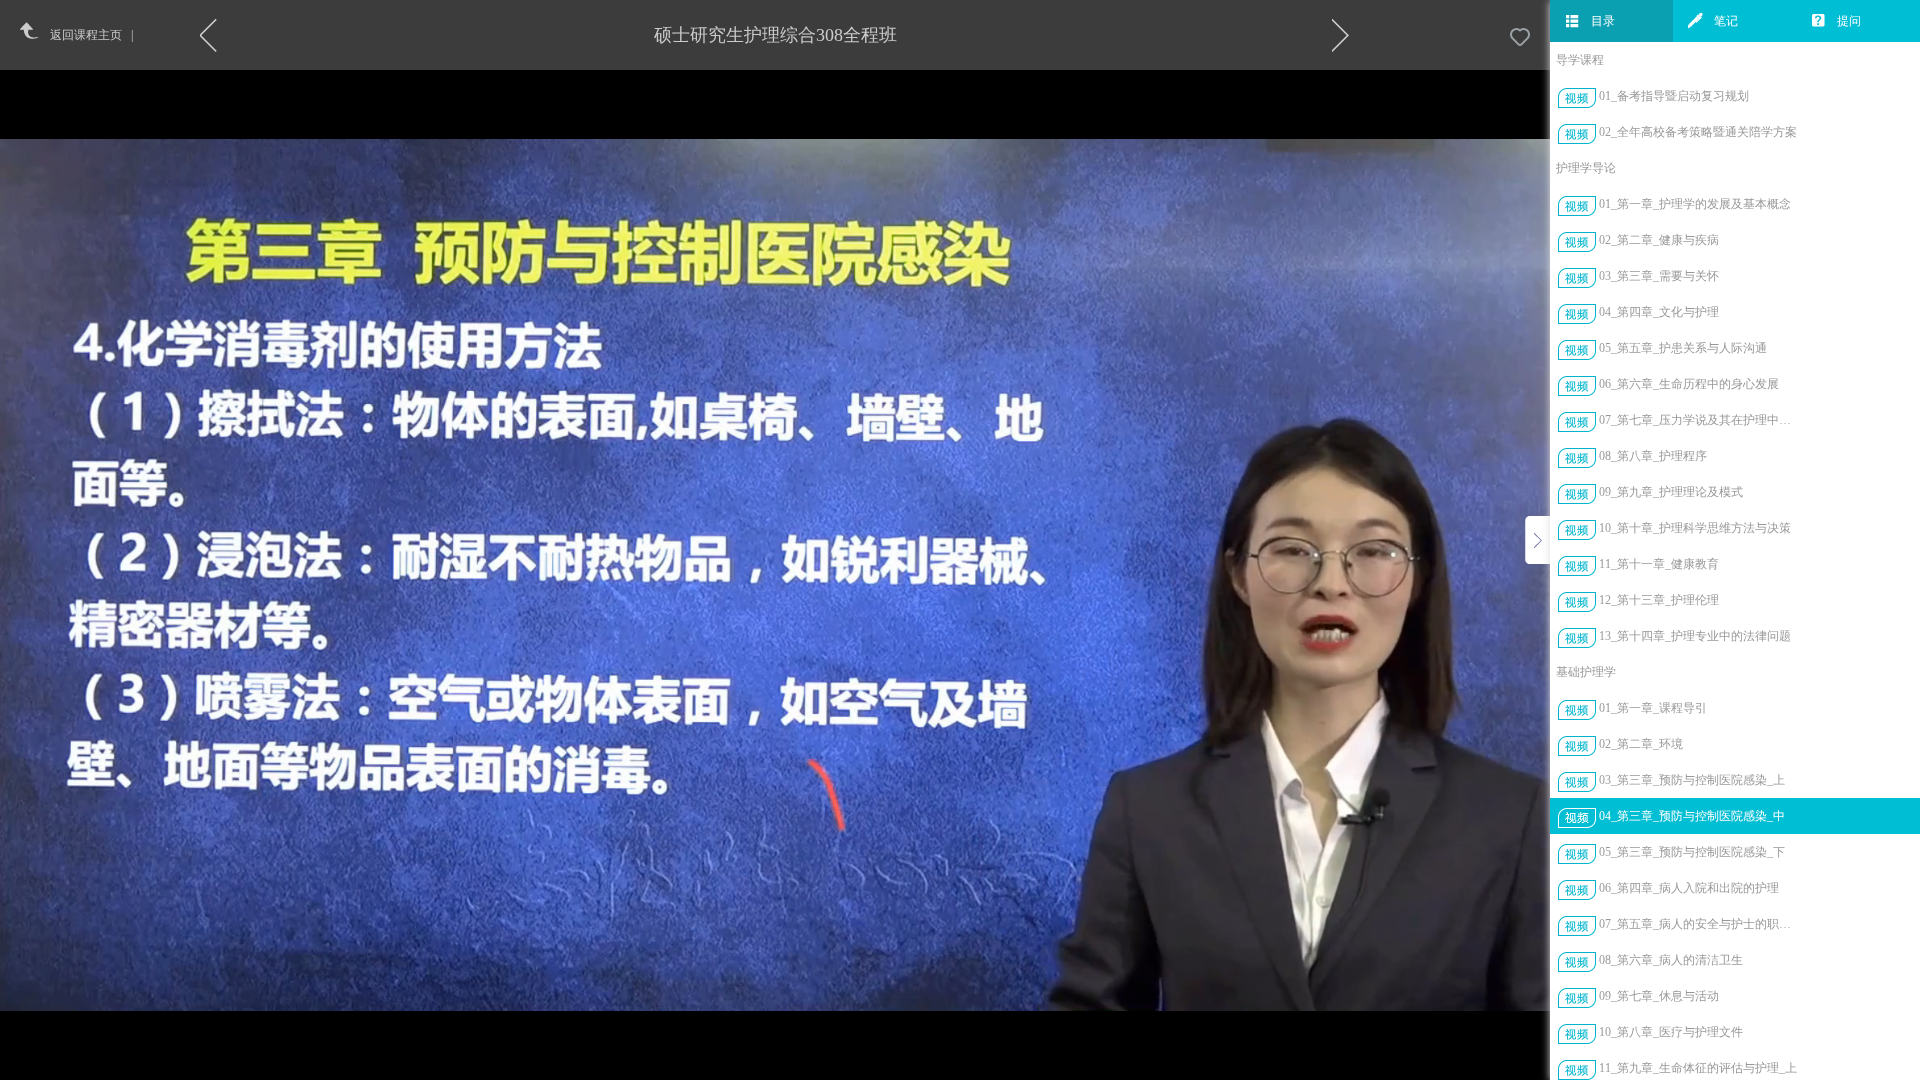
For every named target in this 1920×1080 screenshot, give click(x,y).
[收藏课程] (1520, 38)
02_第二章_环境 (1641, 744)
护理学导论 (1586, 168)
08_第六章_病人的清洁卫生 (1671, 960)
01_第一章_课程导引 (1653, 708)
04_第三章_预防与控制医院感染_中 (1692, 816)
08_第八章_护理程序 (1653, 456)
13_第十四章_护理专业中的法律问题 (1695, 636)
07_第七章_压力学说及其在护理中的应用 (1698, 420)
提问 (1849, 21)
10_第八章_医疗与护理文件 (1671, 1032)
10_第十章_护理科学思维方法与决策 (1695, 528)
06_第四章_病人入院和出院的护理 (1689, 888)
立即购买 (823, 570)
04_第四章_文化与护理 (1659, 312)
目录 (1603, 21)
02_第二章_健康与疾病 (1659, 240)
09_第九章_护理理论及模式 (1671, 492)
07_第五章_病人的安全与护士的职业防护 (1698, 924)
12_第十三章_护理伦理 (1659, 600)
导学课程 (1580, 60)
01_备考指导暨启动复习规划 (1674, 96)
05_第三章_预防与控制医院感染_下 (1692, 852)
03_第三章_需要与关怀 (1659, 276)
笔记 (1726, 21)
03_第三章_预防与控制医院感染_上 (1692, 780)
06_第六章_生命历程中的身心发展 (1689, 384)
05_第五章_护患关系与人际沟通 (1683, 348)
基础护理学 (1586, 672)
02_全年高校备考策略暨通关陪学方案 (1698, 132)
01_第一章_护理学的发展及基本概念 (1695, 204)
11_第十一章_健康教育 (1659, 564)
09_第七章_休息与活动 (1659, 996)
